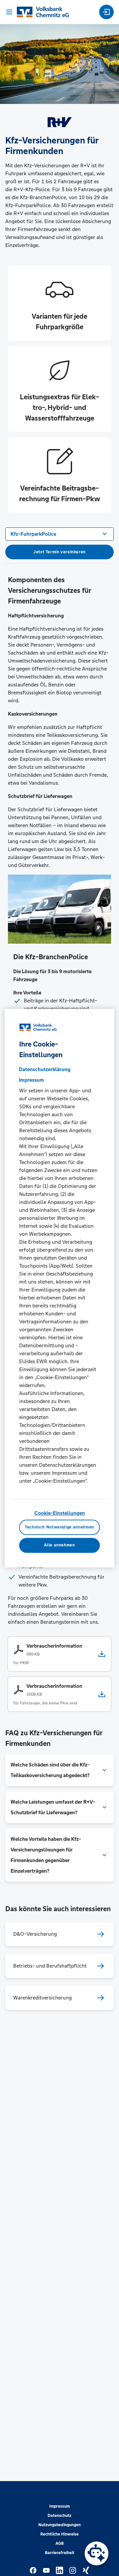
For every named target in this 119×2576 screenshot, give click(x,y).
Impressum (59, 2506)
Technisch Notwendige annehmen (59, 1527)
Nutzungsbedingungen (59, 2525)
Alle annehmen (59, 1545)
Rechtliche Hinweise (59, 2534)
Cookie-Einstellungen (60, 1513)
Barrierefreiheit (60, 2553)
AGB (60, 2543)
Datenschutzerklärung (45, 1070)
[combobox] (59, 533)
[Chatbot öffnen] (97, 2553)
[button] (59, 1770)
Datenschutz (59, 2516)
